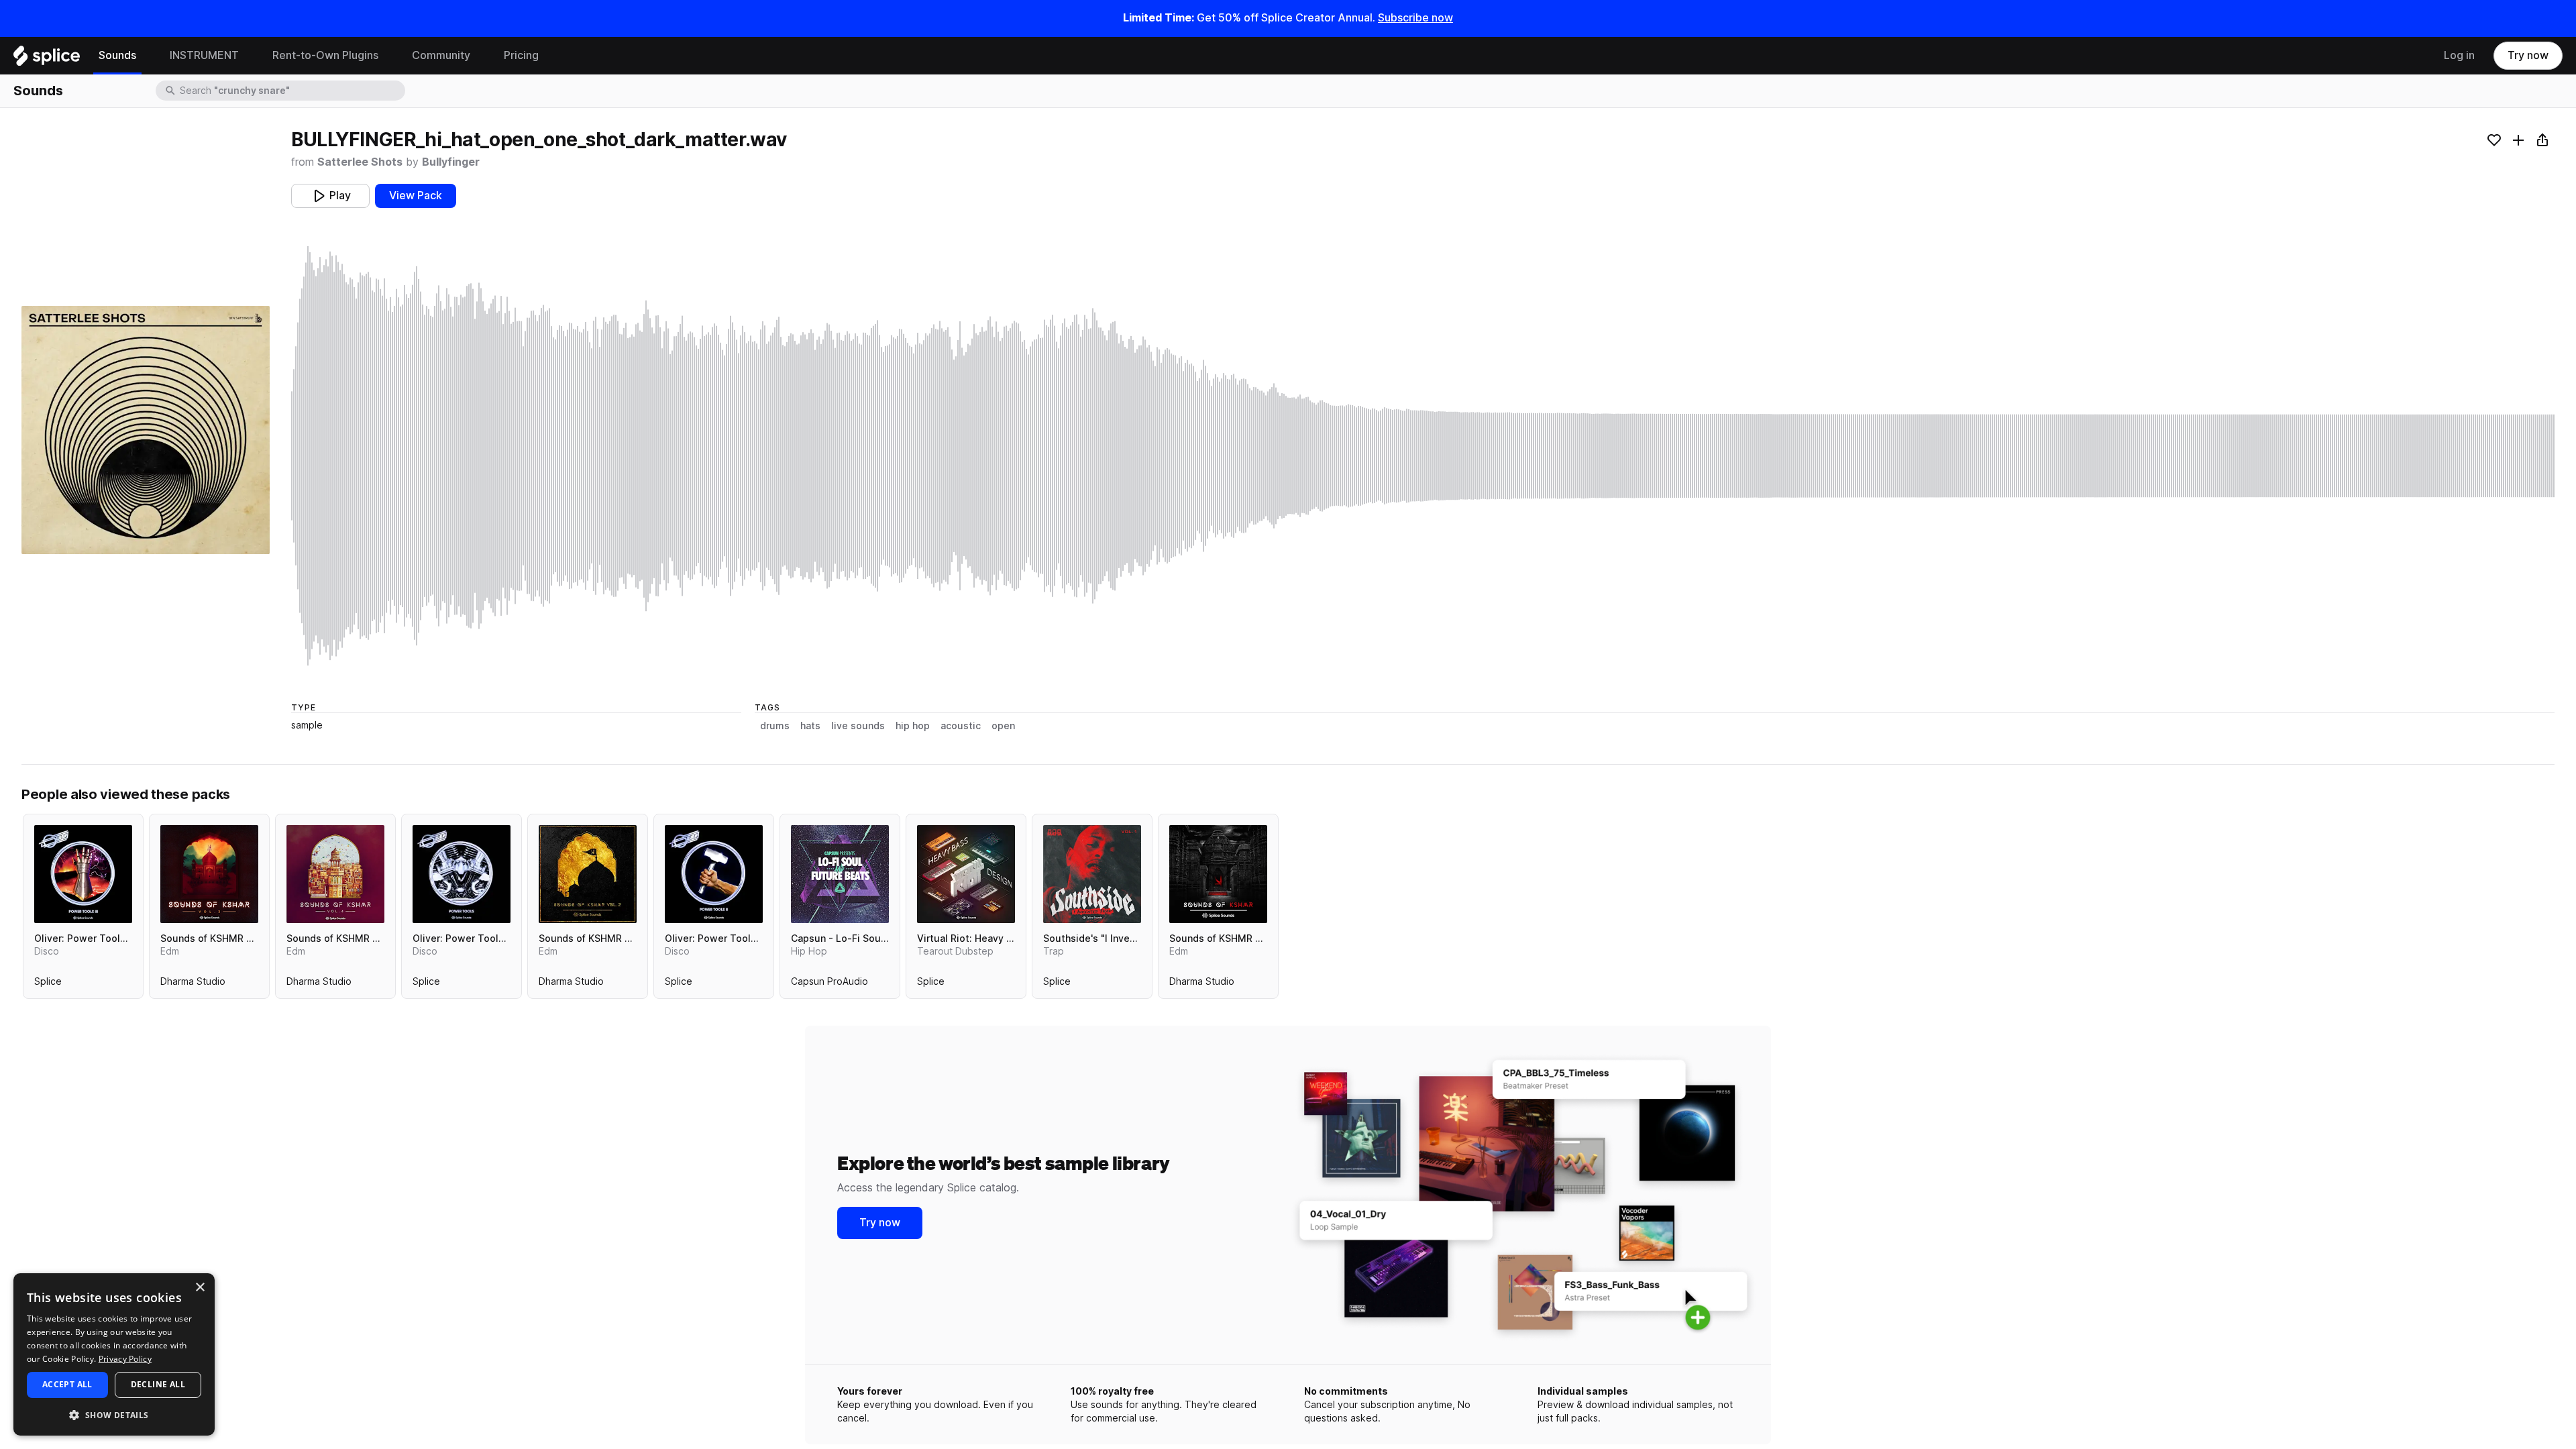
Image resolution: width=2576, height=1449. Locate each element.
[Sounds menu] (146, 56)
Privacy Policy (125, 1359)
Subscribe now (1415, 18)
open (1003, 726)
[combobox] (291, 91)
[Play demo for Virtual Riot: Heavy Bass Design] (966, 874)
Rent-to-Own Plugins (325, 55)
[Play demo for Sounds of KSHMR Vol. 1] (1218, 874)
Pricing (521, 55)
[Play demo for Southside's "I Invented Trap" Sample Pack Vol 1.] (1092, 874)
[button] (114, 1414)
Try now (2528, 55)
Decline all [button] (158, 1384)
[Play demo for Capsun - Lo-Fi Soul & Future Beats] (840, 874)
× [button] (200, 1288)
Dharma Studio (193, 984)
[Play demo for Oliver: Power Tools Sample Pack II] (714, 874)
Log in (2459, 55)
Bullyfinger (451, 162)
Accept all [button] (67, 1384)
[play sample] (1423, 456)
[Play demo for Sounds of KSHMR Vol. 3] (209, 874)
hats (810, 726)
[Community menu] (480, 56)
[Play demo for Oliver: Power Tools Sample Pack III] (83, 874)
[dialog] (114, 1354)
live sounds (858, 726)
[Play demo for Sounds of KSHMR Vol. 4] (335, 874)
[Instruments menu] (249, 56)
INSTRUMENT (204, 55)
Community (441, 55)
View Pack (416, 196)
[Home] (47, 59)
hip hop (913, 726)
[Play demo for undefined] (146, 430)
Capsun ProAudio (829, 984)
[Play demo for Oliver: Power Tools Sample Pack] (462, 874)
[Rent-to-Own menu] (388, 56)
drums (775, 726)
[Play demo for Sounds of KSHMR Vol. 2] (588, 874)
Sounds (117, 55)
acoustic (961, 726)
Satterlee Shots (360, 162)
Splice (48, 984)
